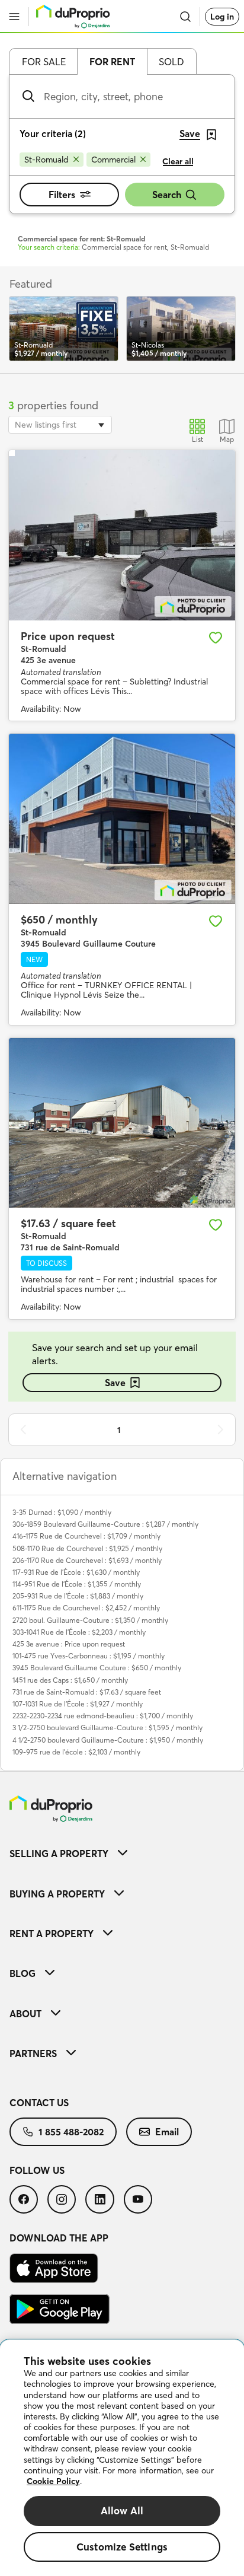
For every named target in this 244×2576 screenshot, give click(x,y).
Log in (222, 17)
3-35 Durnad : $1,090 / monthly (62, 1512)
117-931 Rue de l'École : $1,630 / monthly (76, 1572)
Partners (33, 2053)
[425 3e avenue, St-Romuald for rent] (122, 535)
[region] (122, 2458)
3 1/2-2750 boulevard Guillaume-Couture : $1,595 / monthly (107, 1728)
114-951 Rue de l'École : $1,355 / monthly (77, 1584)
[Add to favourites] (216, 638)
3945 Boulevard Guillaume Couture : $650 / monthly (97, 1668)
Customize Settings (122, 2547)
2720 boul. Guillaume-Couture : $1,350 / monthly (90, 1620)
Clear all (178, 161)
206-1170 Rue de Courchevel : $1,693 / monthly (87, 1560)
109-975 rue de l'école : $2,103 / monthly (76, 1752)
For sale (44, 62)
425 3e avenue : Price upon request (69, 1644)
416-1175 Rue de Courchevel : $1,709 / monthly (86, 1536)
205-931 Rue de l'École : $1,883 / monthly (78, 1596)
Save (115, 1383)
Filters (62, 195)
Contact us (39, 2103)
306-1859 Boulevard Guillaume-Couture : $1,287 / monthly (105, 1524)
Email (167, 2132)
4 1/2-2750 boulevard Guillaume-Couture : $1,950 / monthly (108, 1740)
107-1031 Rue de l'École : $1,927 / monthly (78, 1704)
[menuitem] (122, 1853)
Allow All (122, 2510)
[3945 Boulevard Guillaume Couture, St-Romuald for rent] (122, 819)
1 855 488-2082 (71, 2132)
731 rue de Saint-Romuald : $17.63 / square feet (87, 1692)
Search (167, 195)
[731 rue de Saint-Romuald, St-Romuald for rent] (122, 1123)
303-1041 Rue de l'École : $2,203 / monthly (79, 1632)
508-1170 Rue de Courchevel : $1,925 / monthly (87, 1548)
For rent (112, 62)
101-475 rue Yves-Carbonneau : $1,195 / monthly (89, 1656)
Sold (171, 62)
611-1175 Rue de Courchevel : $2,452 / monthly (86, 1608)
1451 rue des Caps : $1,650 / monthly (70, 1680)
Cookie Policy (53, 2481)
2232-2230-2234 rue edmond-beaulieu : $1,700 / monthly (103, 1716)
